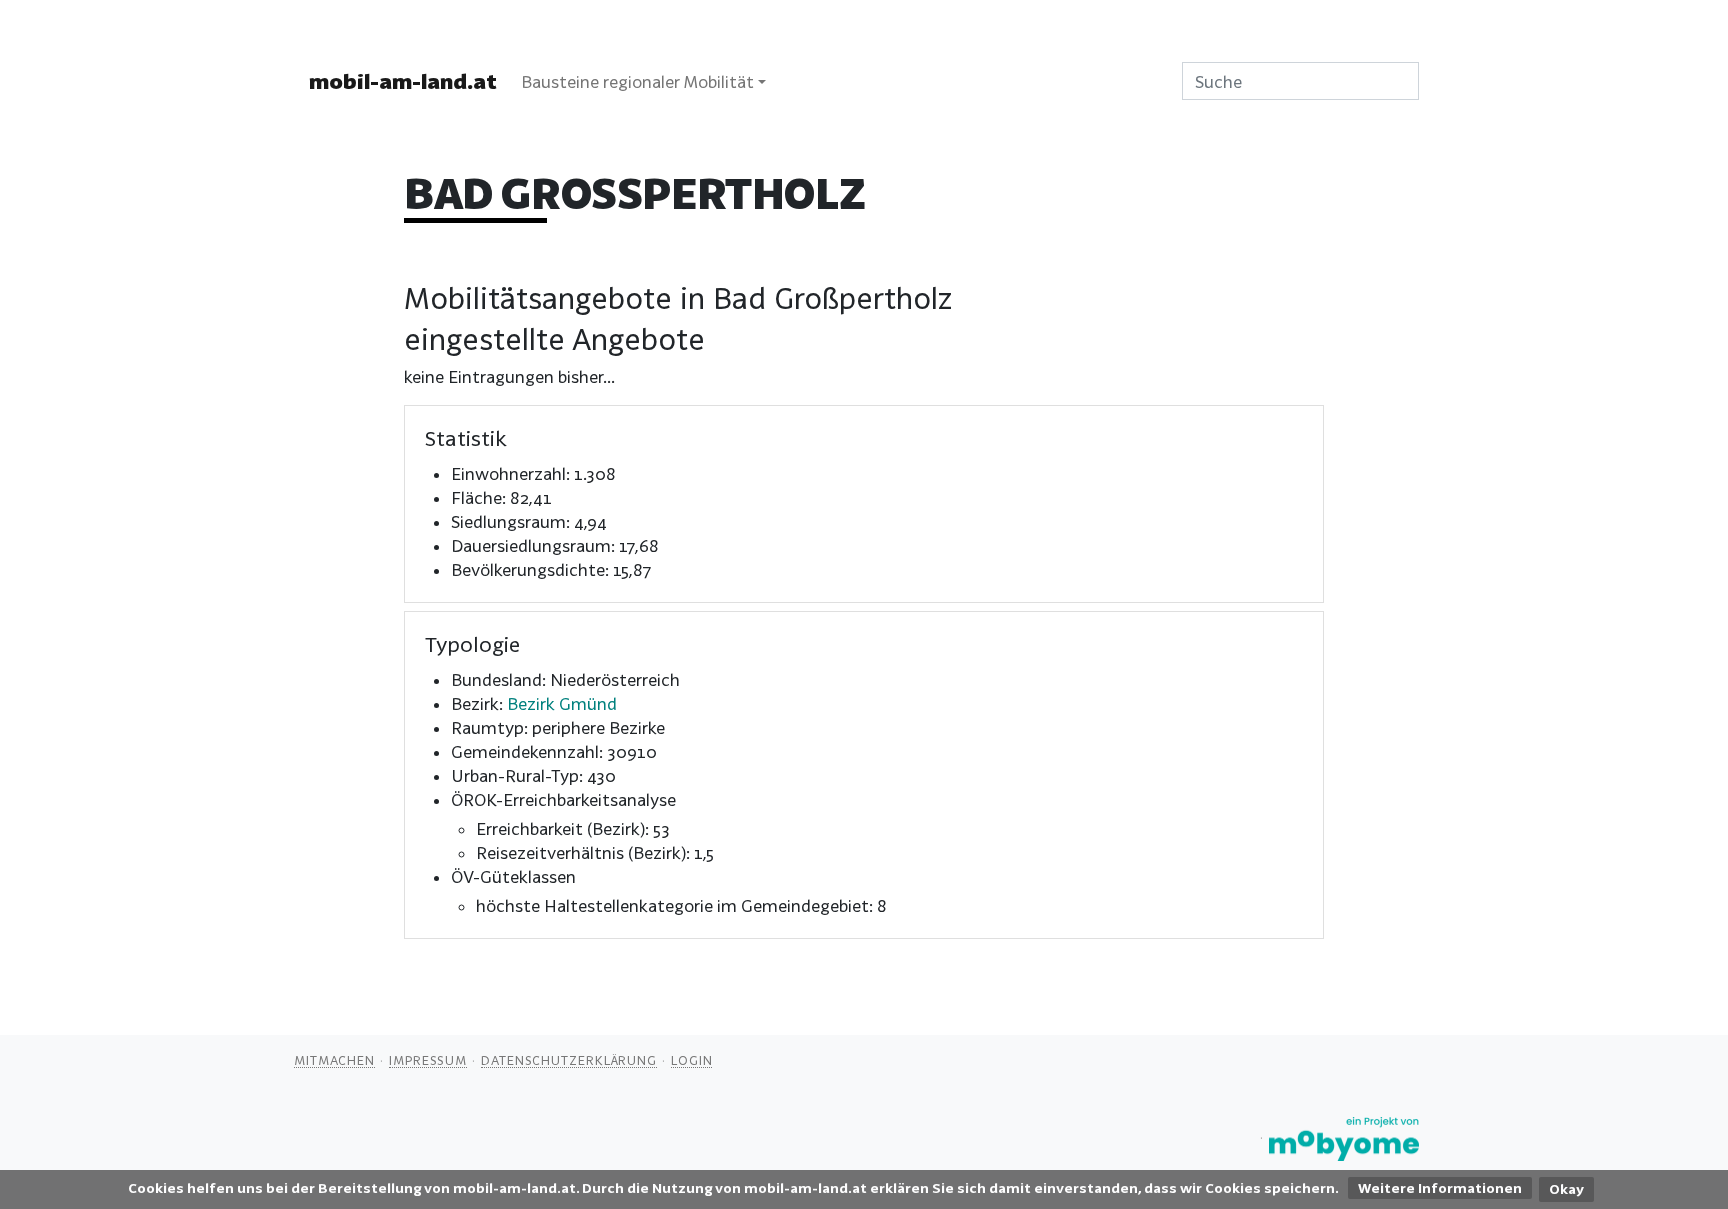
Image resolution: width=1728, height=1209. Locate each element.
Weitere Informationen (1440, 1188)
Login (692, 1060)
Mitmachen (334, 1060)
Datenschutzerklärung (569, 1060)
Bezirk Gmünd (562, 703)
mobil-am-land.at (403, 81)
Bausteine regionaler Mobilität (637, 81)
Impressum (428, 1060)
